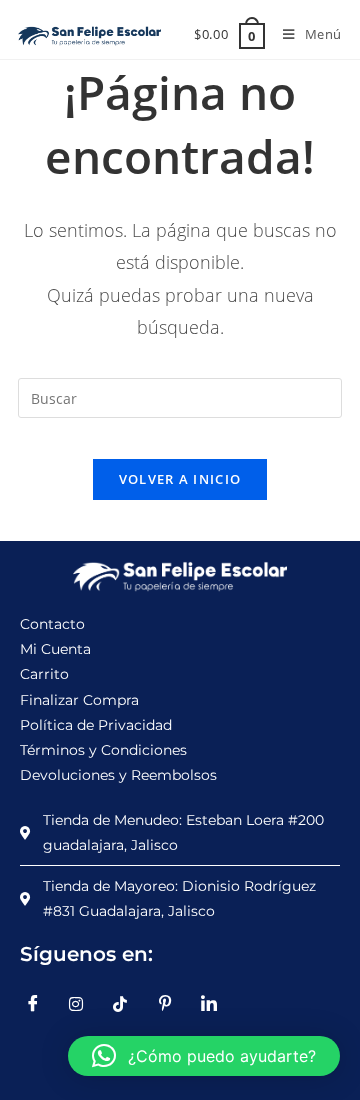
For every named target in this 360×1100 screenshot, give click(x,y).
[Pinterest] (172, 1004)
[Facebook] (40, 1004)
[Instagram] (84, 1004)
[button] (204, 1056)
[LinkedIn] (216, 1004)
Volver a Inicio (180, 479)
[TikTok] (128, 1004)
